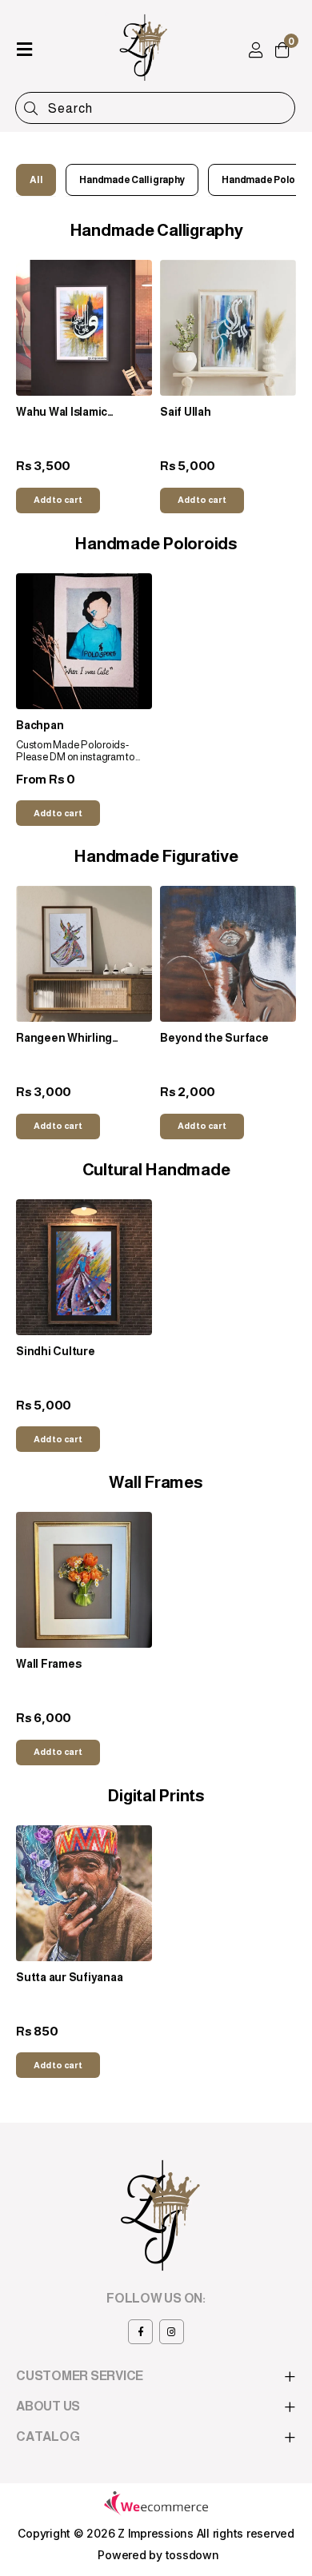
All (36, 180)
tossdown (192, 2555)
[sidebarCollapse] (24, 46)
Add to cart (58, 500)
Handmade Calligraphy (132, 180)
